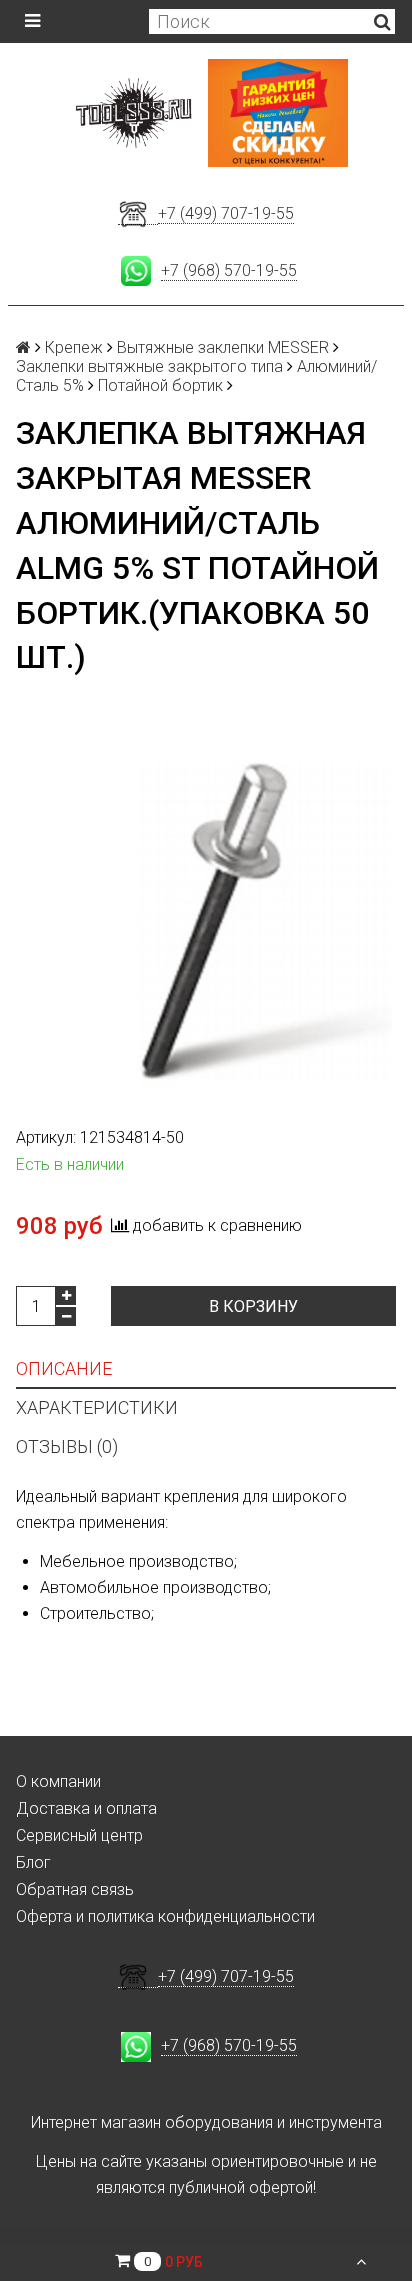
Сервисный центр (79, 1835)
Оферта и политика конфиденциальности (165, 1916)
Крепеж (74, 347)
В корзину (253, 1306)
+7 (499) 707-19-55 (226, 213)
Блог (33, 1862)
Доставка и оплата (86, 1808)
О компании (58, 1781)
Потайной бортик (160, 385)
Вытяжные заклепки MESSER (223, 347)
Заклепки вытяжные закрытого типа (149, 366)
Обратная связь (75, 1889)
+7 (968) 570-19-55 (229, 270)
